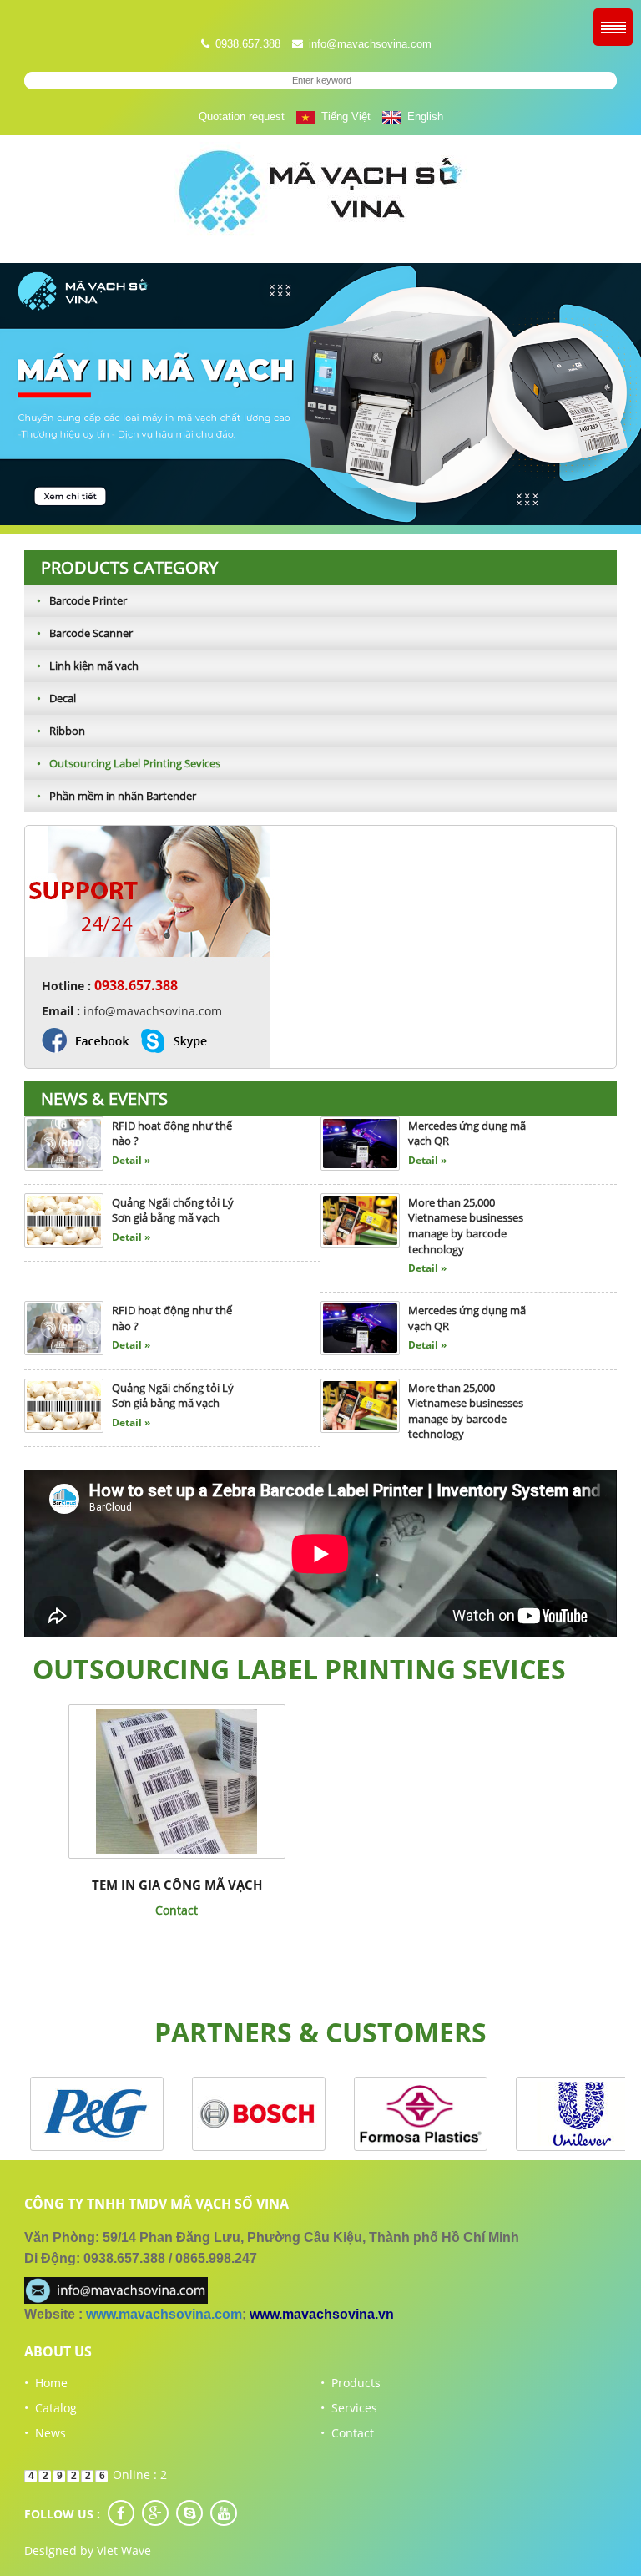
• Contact (347, 2433)
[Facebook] (121, 2513)
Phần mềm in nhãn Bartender (116, 796)
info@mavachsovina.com (370, 44)
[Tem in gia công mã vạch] (177, 1781)
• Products (351, 2383)
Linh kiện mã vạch (88, 666)
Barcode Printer (82, 600)
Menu (613, 27)
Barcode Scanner (85, 633)
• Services (349, 2408)
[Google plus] (155, 2513)
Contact (177, 1910)
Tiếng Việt (343, 116)
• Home (46, 2383)
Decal (56, 698)
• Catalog (50, 2408)
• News (45, 2433)
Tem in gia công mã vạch (177, 1885)
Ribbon (61, 731)
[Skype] (189, 2513)
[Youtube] (224, 2513)
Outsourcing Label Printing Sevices (129, 763)
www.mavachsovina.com (164, 2314)
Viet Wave (124, 2551)
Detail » (131, 1163)
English (422, 116)
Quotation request (242, 116)
